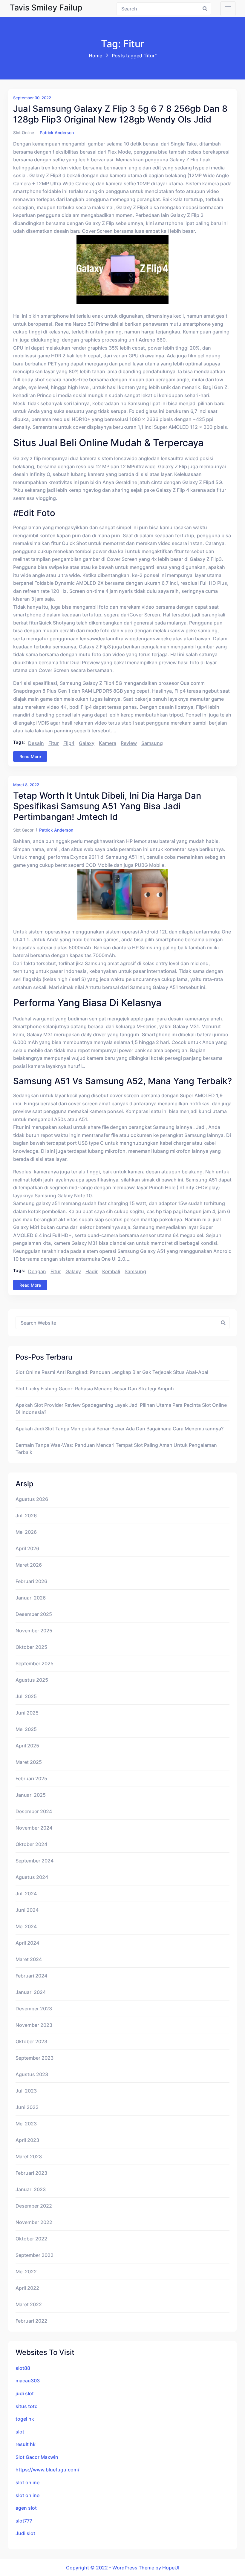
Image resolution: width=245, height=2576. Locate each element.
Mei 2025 (26, 1729)
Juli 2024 (26, 1894)
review (129, 743)
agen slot (26, 2508)
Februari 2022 (31, 2321)
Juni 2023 (27, 2107)
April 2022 (27, 2288)
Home (95, 56)
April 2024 (27, 1943)
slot (20, 2432)
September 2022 (35, 2255)
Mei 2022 (26, 2272)
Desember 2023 (34, 2009)
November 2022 (34, 2222)
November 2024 (34, 1828)
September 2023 (35, 2058)
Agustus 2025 (32, 1680)
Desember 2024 (34, 1811)
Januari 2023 (31, 2189)
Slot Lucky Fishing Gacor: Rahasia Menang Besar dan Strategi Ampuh (95, 1389)
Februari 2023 (31, 2173)
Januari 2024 (31, 1992)
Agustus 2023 (32, 2074)
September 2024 (35, 1861)
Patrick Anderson (57, 133)
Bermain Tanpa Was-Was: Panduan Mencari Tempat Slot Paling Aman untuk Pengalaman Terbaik (116, 1449)
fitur (54, 743)
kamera (108, 743)
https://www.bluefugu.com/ (48, 2470)
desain (36, 743)
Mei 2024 (26, 1926)
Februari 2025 (31, 1778)
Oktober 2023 (31, 2041)
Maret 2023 (29, 2156)
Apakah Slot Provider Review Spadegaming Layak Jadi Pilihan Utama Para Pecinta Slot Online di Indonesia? (121, 1409)
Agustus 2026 (32, 1499)
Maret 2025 (29, 1762)
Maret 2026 (29, 1565)
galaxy (87, 743)
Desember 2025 (34, 1614)
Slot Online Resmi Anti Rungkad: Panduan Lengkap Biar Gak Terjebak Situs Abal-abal (112, 1372)
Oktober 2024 (31, 1844)
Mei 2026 (26, 1532)
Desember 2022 (34, 2206)
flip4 (69, 743)
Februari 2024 (31, 1976)
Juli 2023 (26, 2091)
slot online (27, 2482)
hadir (92, 1271)
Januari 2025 (31, 1795)
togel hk (25, 2419)
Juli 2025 (26, 1696)
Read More (30, 756)
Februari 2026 (31, 1581)
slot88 (23, 2368)
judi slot (25, 2393)
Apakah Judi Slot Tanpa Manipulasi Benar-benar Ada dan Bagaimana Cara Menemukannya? (120, 1429)
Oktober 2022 (31, 2239)
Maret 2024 (29, 1959)
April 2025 (27, 1746)
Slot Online (24, 133)
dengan (37, 1271)
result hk (26, 2444)
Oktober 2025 (31, 1647)
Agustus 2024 (32, 1877)
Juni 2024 (27, 1910)
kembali (111, 1271)
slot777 (24, 2521)
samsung (152, 743)
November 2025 (34, 1631)
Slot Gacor (23, 830)
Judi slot (25, 2533)
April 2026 (27, 1548)
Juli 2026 (26, 1516)
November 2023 (34, 2025)
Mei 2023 (26, 2124)
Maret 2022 (29, 2304)
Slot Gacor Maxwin (37, 2457)
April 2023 (27, 2140)
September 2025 (35, 1663)
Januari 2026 (31, 1598)
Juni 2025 (27, 1713)
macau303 (28, 2381)
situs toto (27, 2406)
